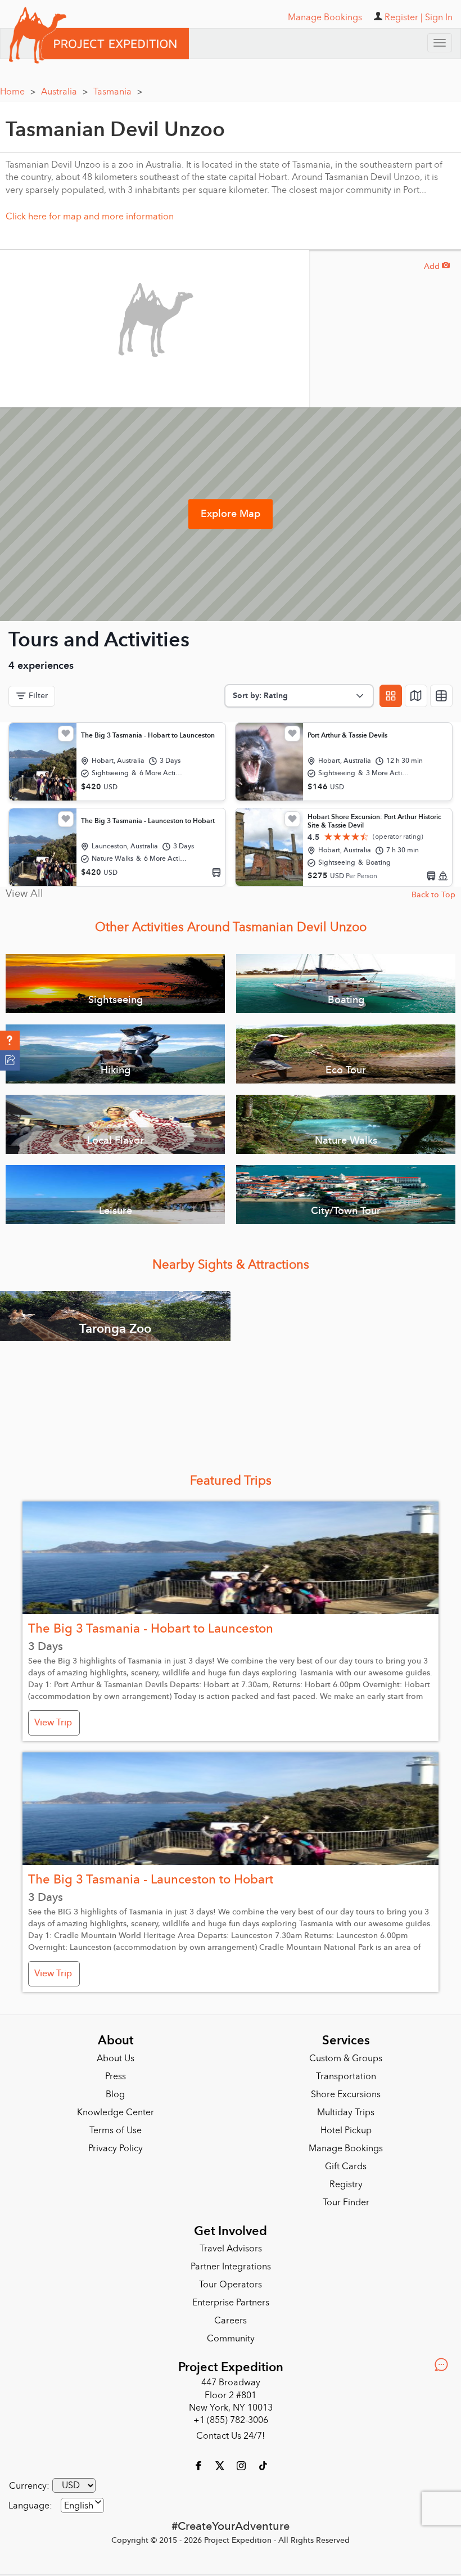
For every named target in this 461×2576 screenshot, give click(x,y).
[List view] (441, 696)
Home (18, 92)
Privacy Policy (116, 2148)
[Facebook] (200, 2465)
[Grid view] (391, 696)
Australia (64, 92)
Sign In (439, 17)
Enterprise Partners (231, 2303)
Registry (346, 2184)
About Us (116, 2058)
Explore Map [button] (231, 514)
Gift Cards (346, 2166)
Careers (231, 2321)
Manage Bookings (346, 2148)
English (79, 2506)
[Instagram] (242, 2465)
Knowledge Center (116, 2112)
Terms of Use (116, 2130)
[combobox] (82, 2505)
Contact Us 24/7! (231, 2436)
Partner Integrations (231, 2267)
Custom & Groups (346, 2058)
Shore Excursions (346, 2094)
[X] (221, 2465)
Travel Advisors (231, 2249)
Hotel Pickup (346, 2130)
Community (231, 2339)
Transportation (346, 2076)
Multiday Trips (346, 2112)
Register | (404, 17)
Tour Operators (231, 2285)
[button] (10, 1041)
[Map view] (416, 696)
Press (116, 2076)
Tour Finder (346, 2202)
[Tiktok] (263, 2465)
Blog (115, 2094)
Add (437, 266)
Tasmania (118, 92)
